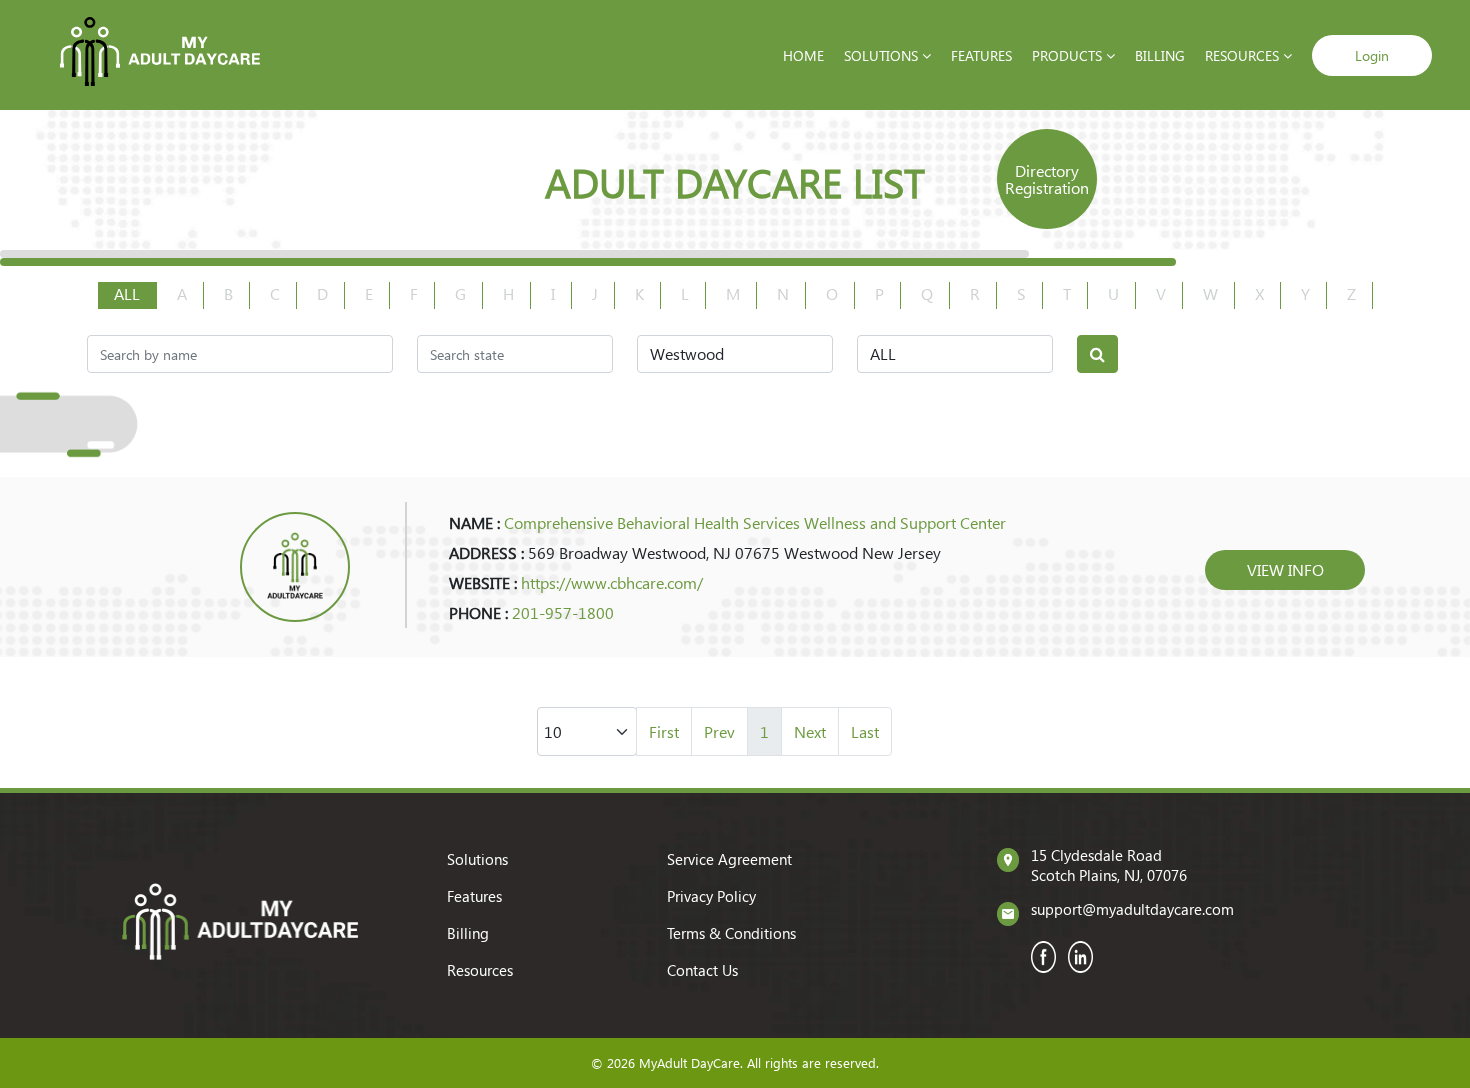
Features (981, 55)
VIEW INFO (1285, 569)
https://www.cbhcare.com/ (612, 582)
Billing (1160, 55)
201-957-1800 (563, 612)
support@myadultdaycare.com (1132, 909)
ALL (127, 293)
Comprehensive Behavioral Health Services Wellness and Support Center (755, 522)
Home (803, 55)
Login (1372, 55)
